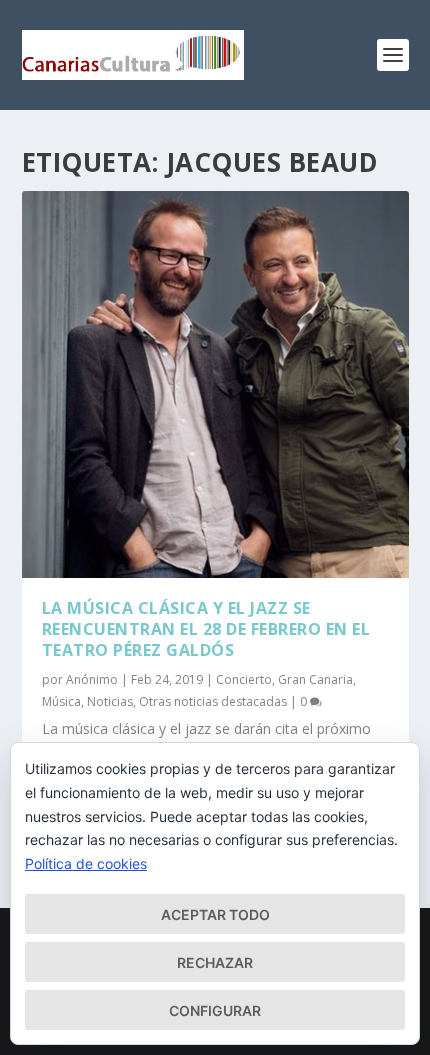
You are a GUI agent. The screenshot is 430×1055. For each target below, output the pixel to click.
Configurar (215, 1010)
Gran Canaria (315, 679)
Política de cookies (86, 863)
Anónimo (92, 679)
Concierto (244, 679)
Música (61, 701)
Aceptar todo (215, 914)
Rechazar (215, 962)
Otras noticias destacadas (213, 701)
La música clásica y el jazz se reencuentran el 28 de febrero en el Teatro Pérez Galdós (206, 629)
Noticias (110, 701)
